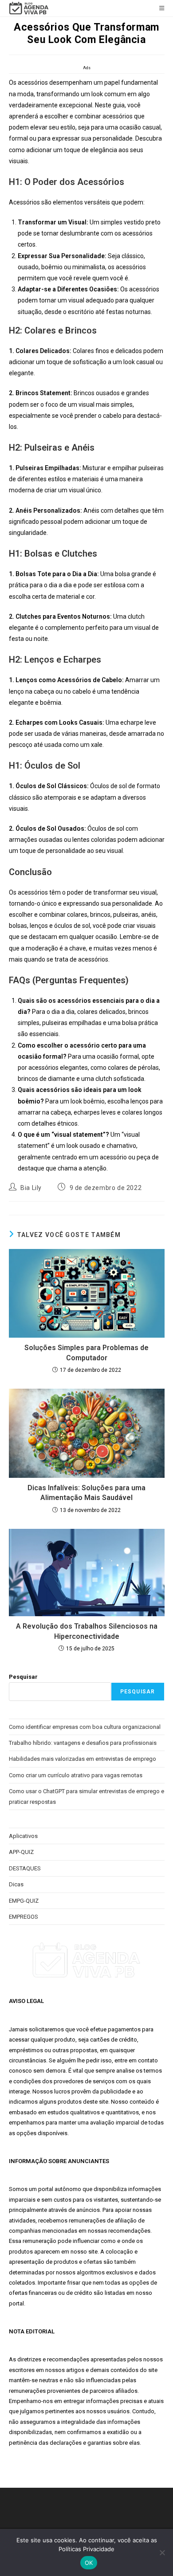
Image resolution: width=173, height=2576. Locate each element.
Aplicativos (23, 1836)
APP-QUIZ (21, 1852)
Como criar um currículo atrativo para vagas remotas (76, 1775)
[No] (162, 2552)
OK (89, 2563)
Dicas (16, 1884)
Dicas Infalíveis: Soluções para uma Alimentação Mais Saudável (86, 1493)
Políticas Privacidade (86, 2549)
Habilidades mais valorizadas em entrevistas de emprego (83, 1759)
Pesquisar (23, 1677)
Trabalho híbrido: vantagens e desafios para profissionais (83, 1743)
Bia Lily (31, 1188)
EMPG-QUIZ (24, 1901)
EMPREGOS (24, 1917)
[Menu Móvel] (162, 8)
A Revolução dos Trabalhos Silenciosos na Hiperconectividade (87, 1631)
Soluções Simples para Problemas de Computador (86, 1353)
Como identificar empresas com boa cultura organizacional (85, 1727)
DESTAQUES (25, 1868)
